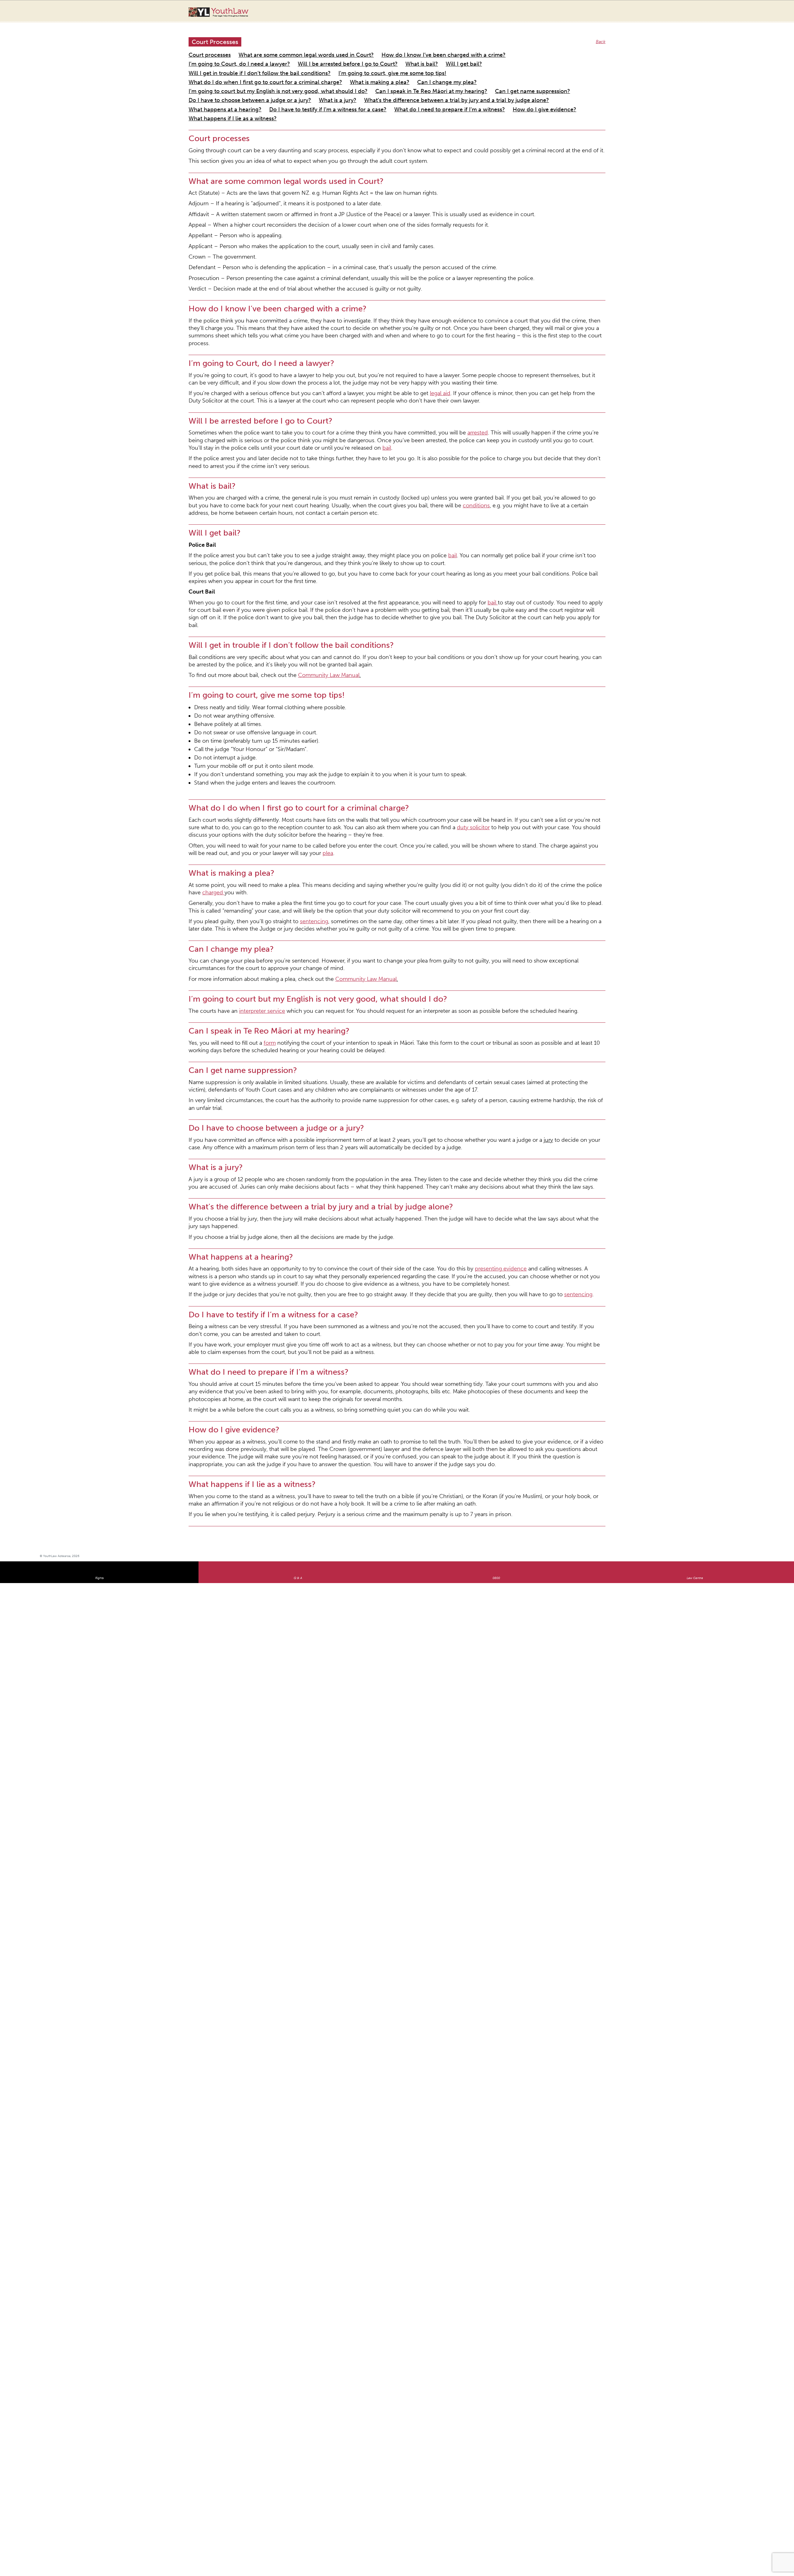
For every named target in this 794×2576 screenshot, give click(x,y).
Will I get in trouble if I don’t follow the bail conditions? (397, 55)
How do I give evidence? (213, 85)
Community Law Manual (298, 531)
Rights (99, 1267)
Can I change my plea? (390, 62)
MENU (749, 11)
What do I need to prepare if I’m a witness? (540, 77)
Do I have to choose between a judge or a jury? (394, 70)
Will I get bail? (320, 55)
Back (602, 36)
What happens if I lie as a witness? (279, 85)
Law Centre (695, 1267)
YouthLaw (230, 12)
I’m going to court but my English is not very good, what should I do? (489, 62)
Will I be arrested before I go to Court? (227, 55)
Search (737, 15)
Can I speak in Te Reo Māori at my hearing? (231, 70)
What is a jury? (463, 70)
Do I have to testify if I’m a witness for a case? (444, 77)
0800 (496, 1267)
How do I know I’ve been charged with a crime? (388, 48)
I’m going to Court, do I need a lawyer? (483, 48)
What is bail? (286, 55)
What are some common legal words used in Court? (281, 48)
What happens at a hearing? (364, 77)
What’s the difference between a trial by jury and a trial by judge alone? (259, 77)
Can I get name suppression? (310, 70)
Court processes (205, 48)
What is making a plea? (337, 62)
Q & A (298, 1267)
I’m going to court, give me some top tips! (502, 55)
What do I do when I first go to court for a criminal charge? (248, 62)
